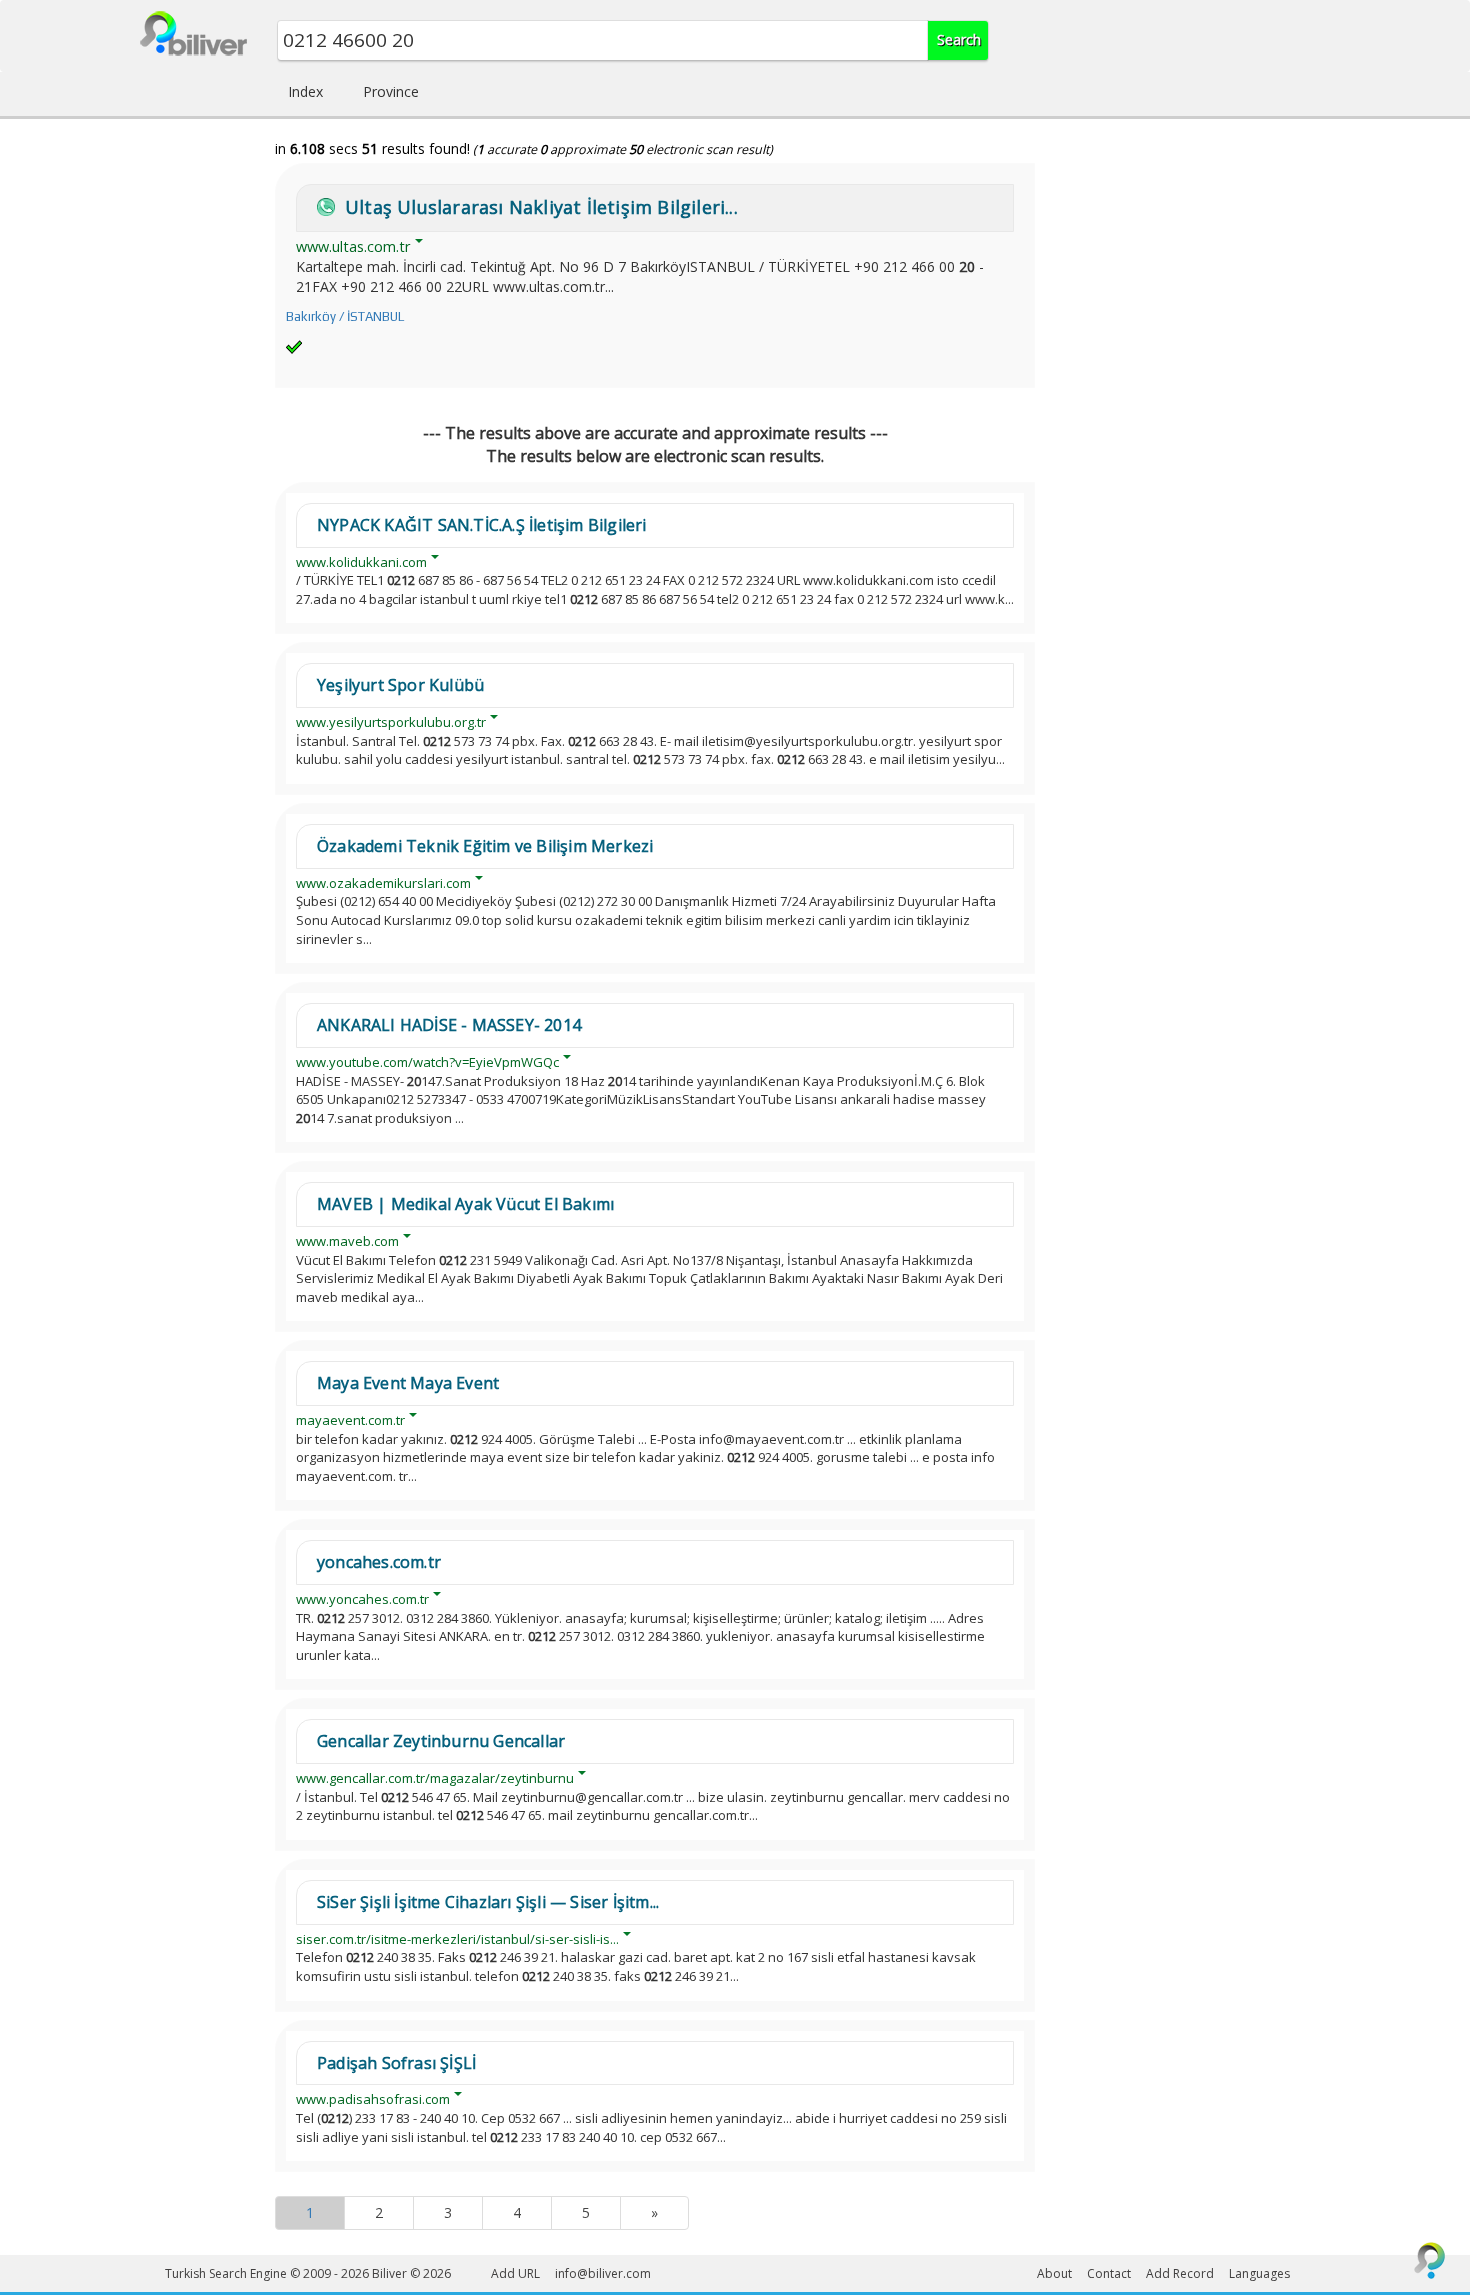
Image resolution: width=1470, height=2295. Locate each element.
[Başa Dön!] (1430, 2260)
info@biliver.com (603, 2273)
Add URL (515, 2273)
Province (391, 91)
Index (305, 91)
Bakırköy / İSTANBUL (345, 316)
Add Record (1180, 2273)
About (1054, 2273)
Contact (1109, 2273)
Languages (1259, 2273)
